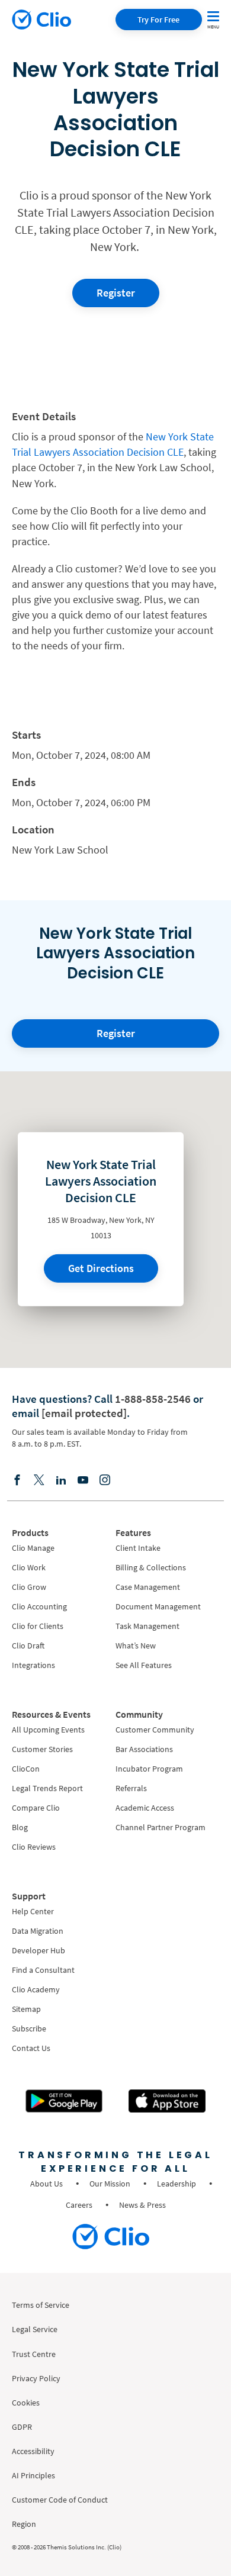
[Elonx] (39, 1479)
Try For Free (158, 20)
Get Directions (101, 1268)
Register (116, 293)
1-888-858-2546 (153, 1399)
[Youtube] (83, 1479)
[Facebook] (17, 1479)
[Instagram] (105, 1479)
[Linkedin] (61, 1479)
